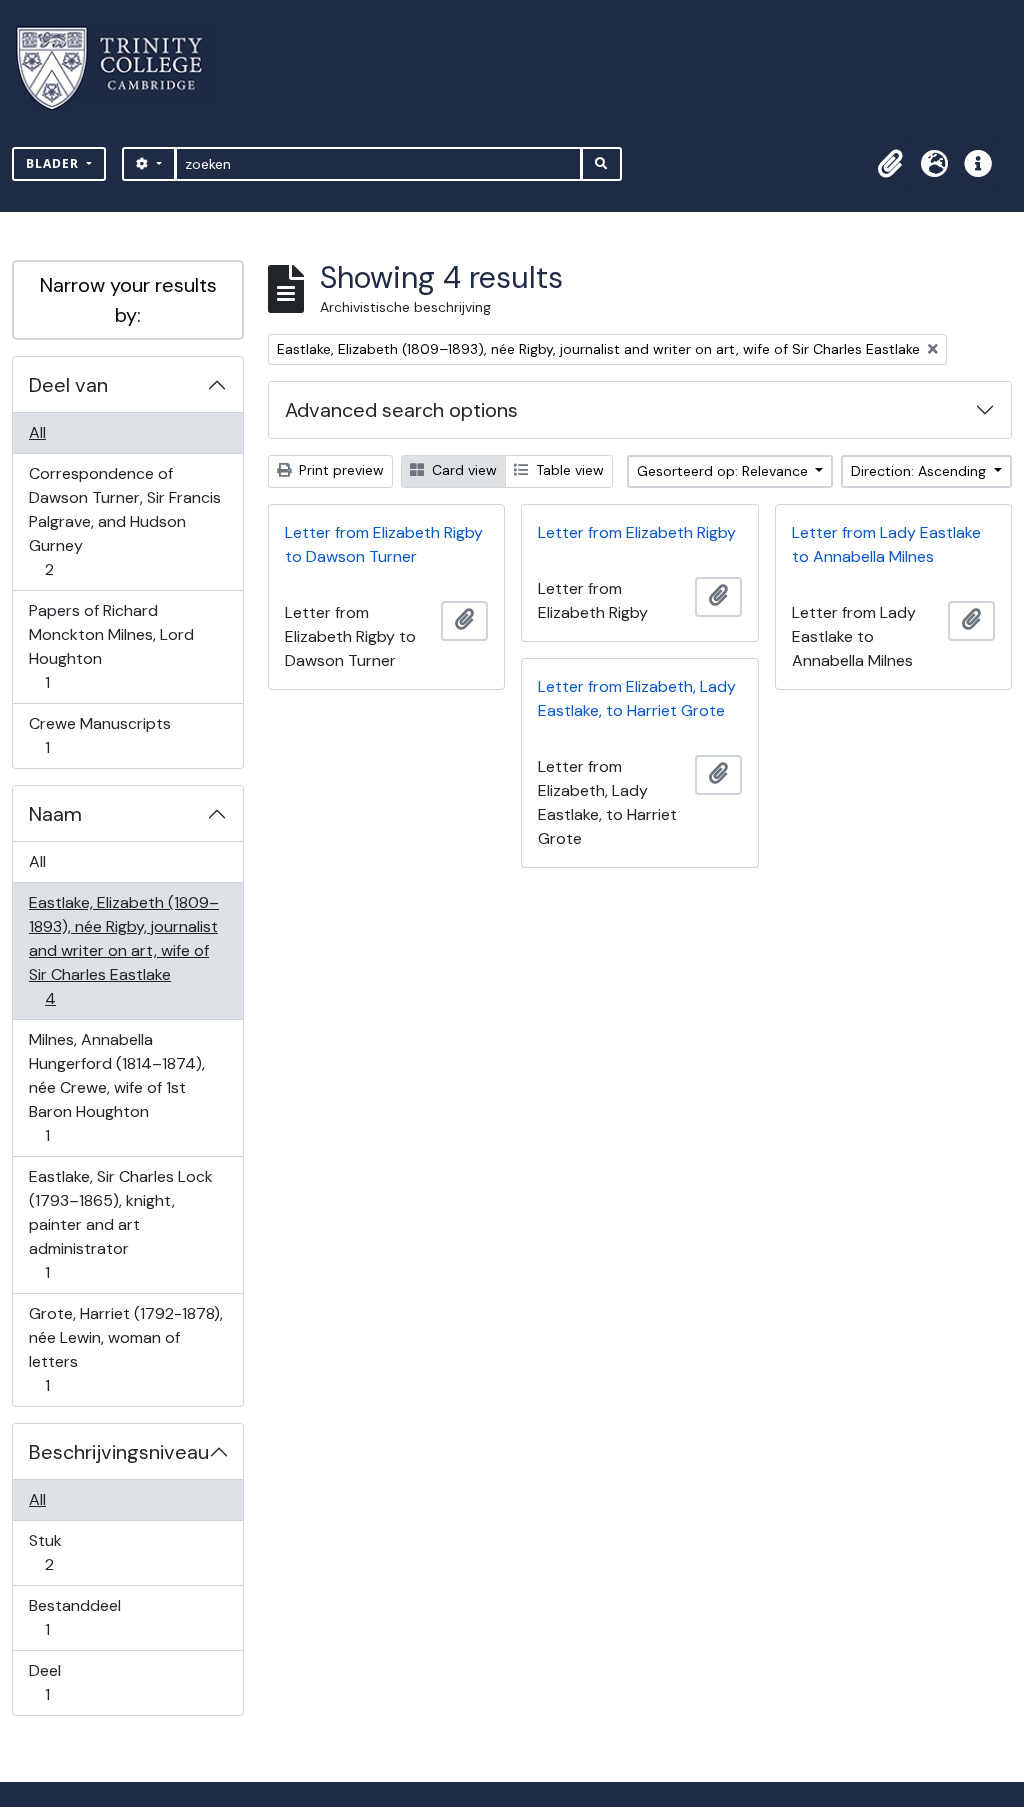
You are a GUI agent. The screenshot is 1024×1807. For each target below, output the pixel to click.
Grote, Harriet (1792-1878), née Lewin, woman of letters (125, 1349)
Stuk (63, 1552)
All (37, 432)
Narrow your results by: (128, 300)
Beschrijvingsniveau (119, 1452)
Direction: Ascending (920, 471)
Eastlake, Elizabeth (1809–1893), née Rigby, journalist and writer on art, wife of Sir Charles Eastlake (123, 950)
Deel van (68, 385)
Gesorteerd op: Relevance (724, 471)
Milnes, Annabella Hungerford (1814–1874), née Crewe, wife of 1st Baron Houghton (116, 1087)
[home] (121, 68)
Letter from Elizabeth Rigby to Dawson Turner (384, 544)
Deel (61, 1682)
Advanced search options (401, 410)
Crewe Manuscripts (99, 735)
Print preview (339, 470)
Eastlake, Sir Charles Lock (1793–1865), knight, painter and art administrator (120, 1224)
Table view (568, 470)
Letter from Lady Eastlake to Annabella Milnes (886, 544)
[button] (890, 164)
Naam (55, 814)
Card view (462, 470)
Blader (54, 163)
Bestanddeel (74, 1617)
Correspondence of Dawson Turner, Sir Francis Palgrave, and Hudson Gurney (124, 521)
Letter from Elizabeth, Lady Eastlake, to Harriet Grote (637, 698)
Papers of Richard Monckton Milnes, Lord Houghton (111, 646)
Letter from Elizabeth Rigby (637, 532)
